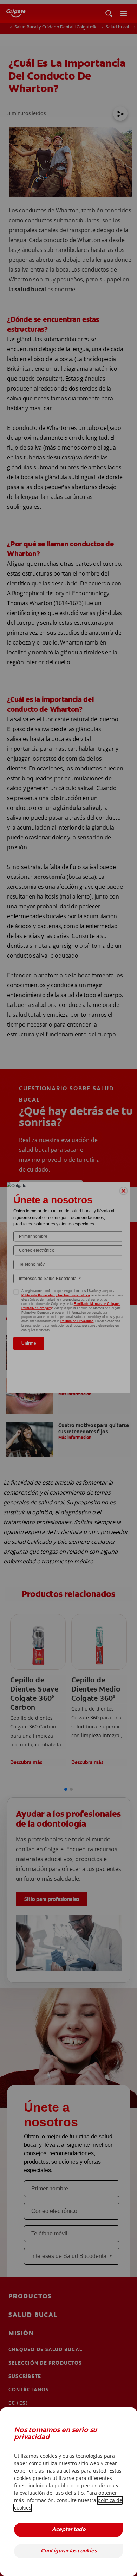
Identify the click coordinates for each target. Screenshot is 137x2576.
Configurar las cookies (69, 2551)
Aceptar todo (69, 2530)
